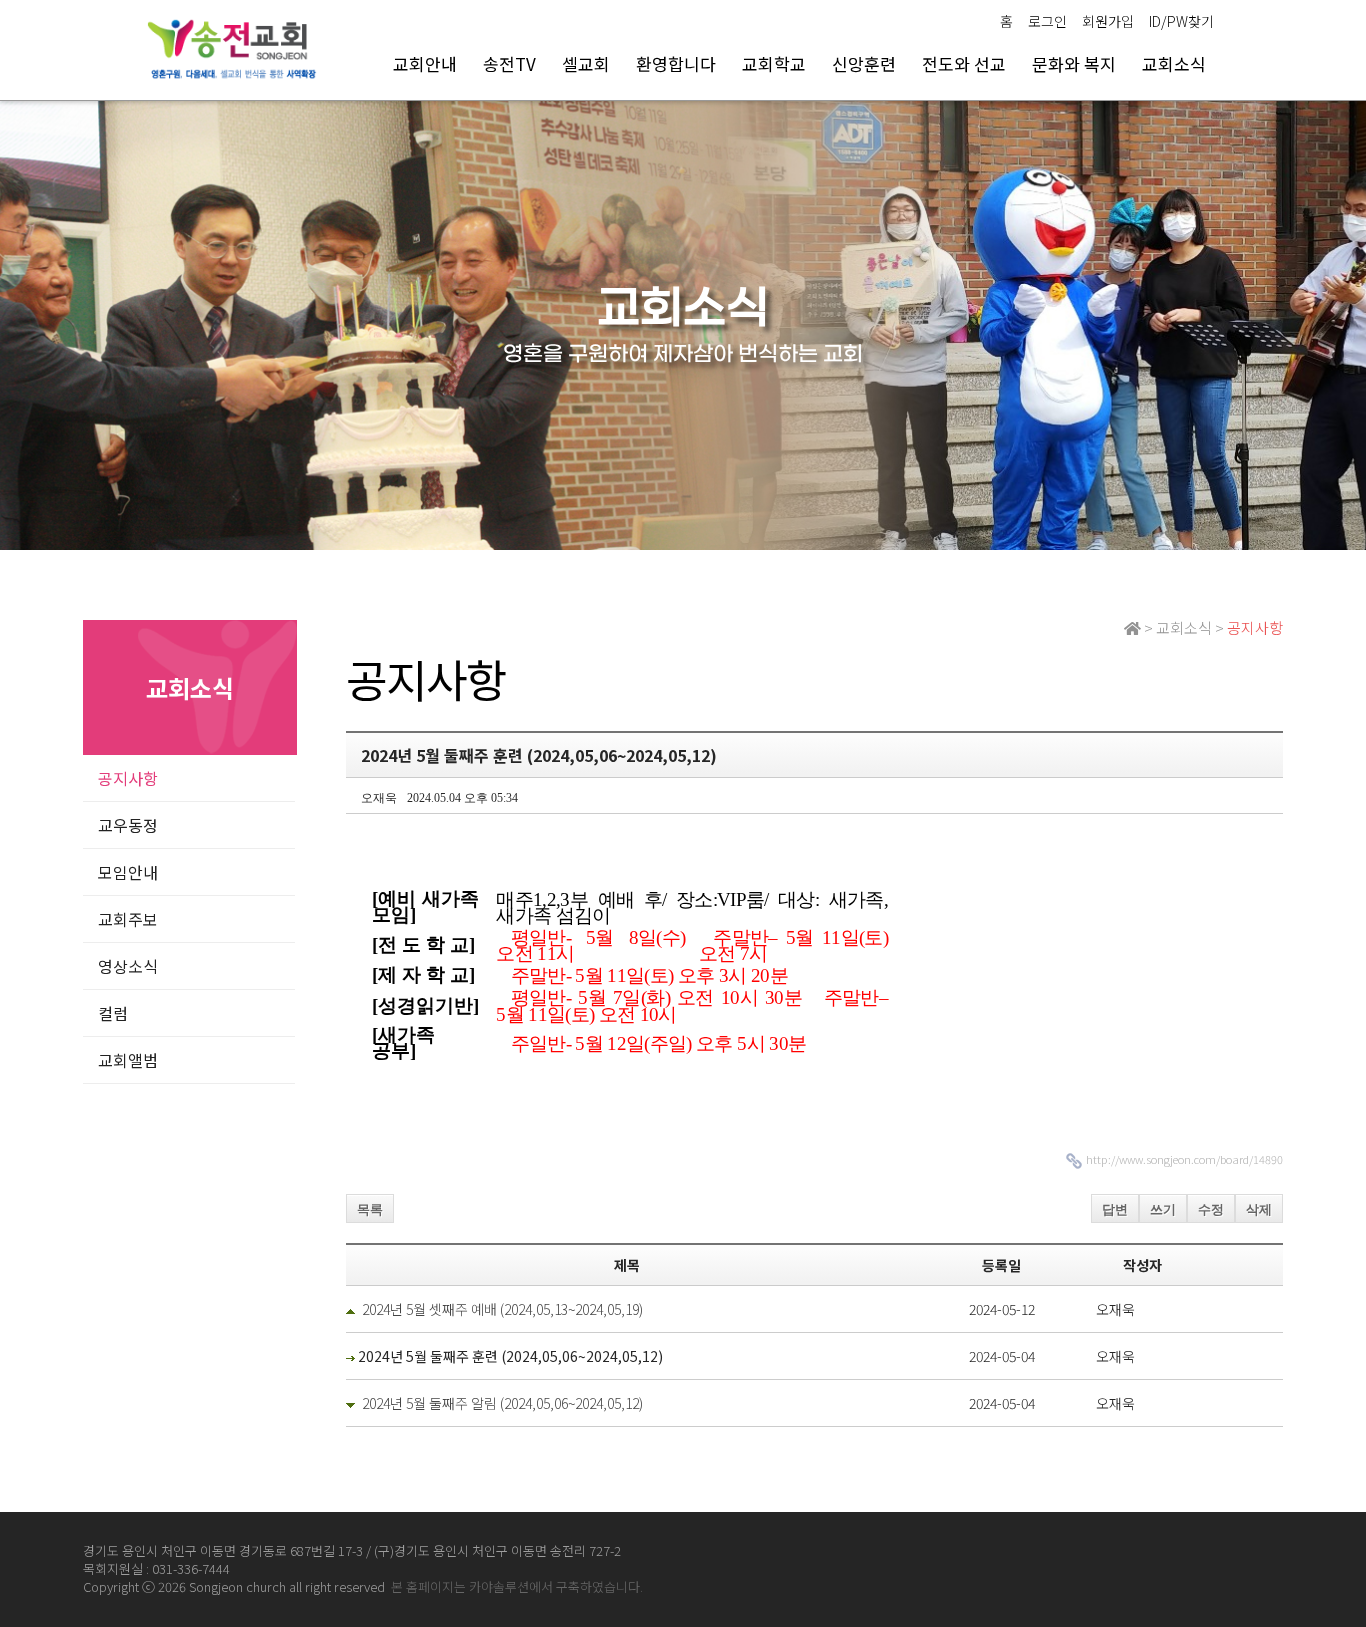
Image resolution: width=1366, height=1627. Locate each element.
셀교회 (586, 63)
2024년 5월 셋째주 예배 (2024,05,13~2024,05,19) (502, 1309)
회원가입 (1108, 21)
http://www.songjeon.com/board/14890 (1184, 1159)
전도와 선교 (964, 63)
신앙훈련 (864, 63)
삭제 (1259, 1209)
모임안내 (128, 872)
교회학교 (774, 63)
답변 (1115, 1209)
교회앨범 (128, 1060)
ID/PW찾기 (1181, 21)
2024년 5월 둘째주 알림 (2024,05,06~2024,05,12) (502, 1403)
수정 (1211, 1209)
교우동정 (128, 825)
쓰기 (1163, 1209)
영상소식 (128, 966)
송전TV (509, 63)
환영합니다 (676, 63)
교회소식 (1174, 63)
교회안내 (425, 63)
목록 (370, 1209)
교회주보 (128, 919)
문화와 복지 (1074, 63)
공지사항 (128, 778)
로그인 (1047, 21)
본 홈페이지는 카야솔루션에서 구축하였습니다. (517, 1586)
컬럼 (113, 1013)
